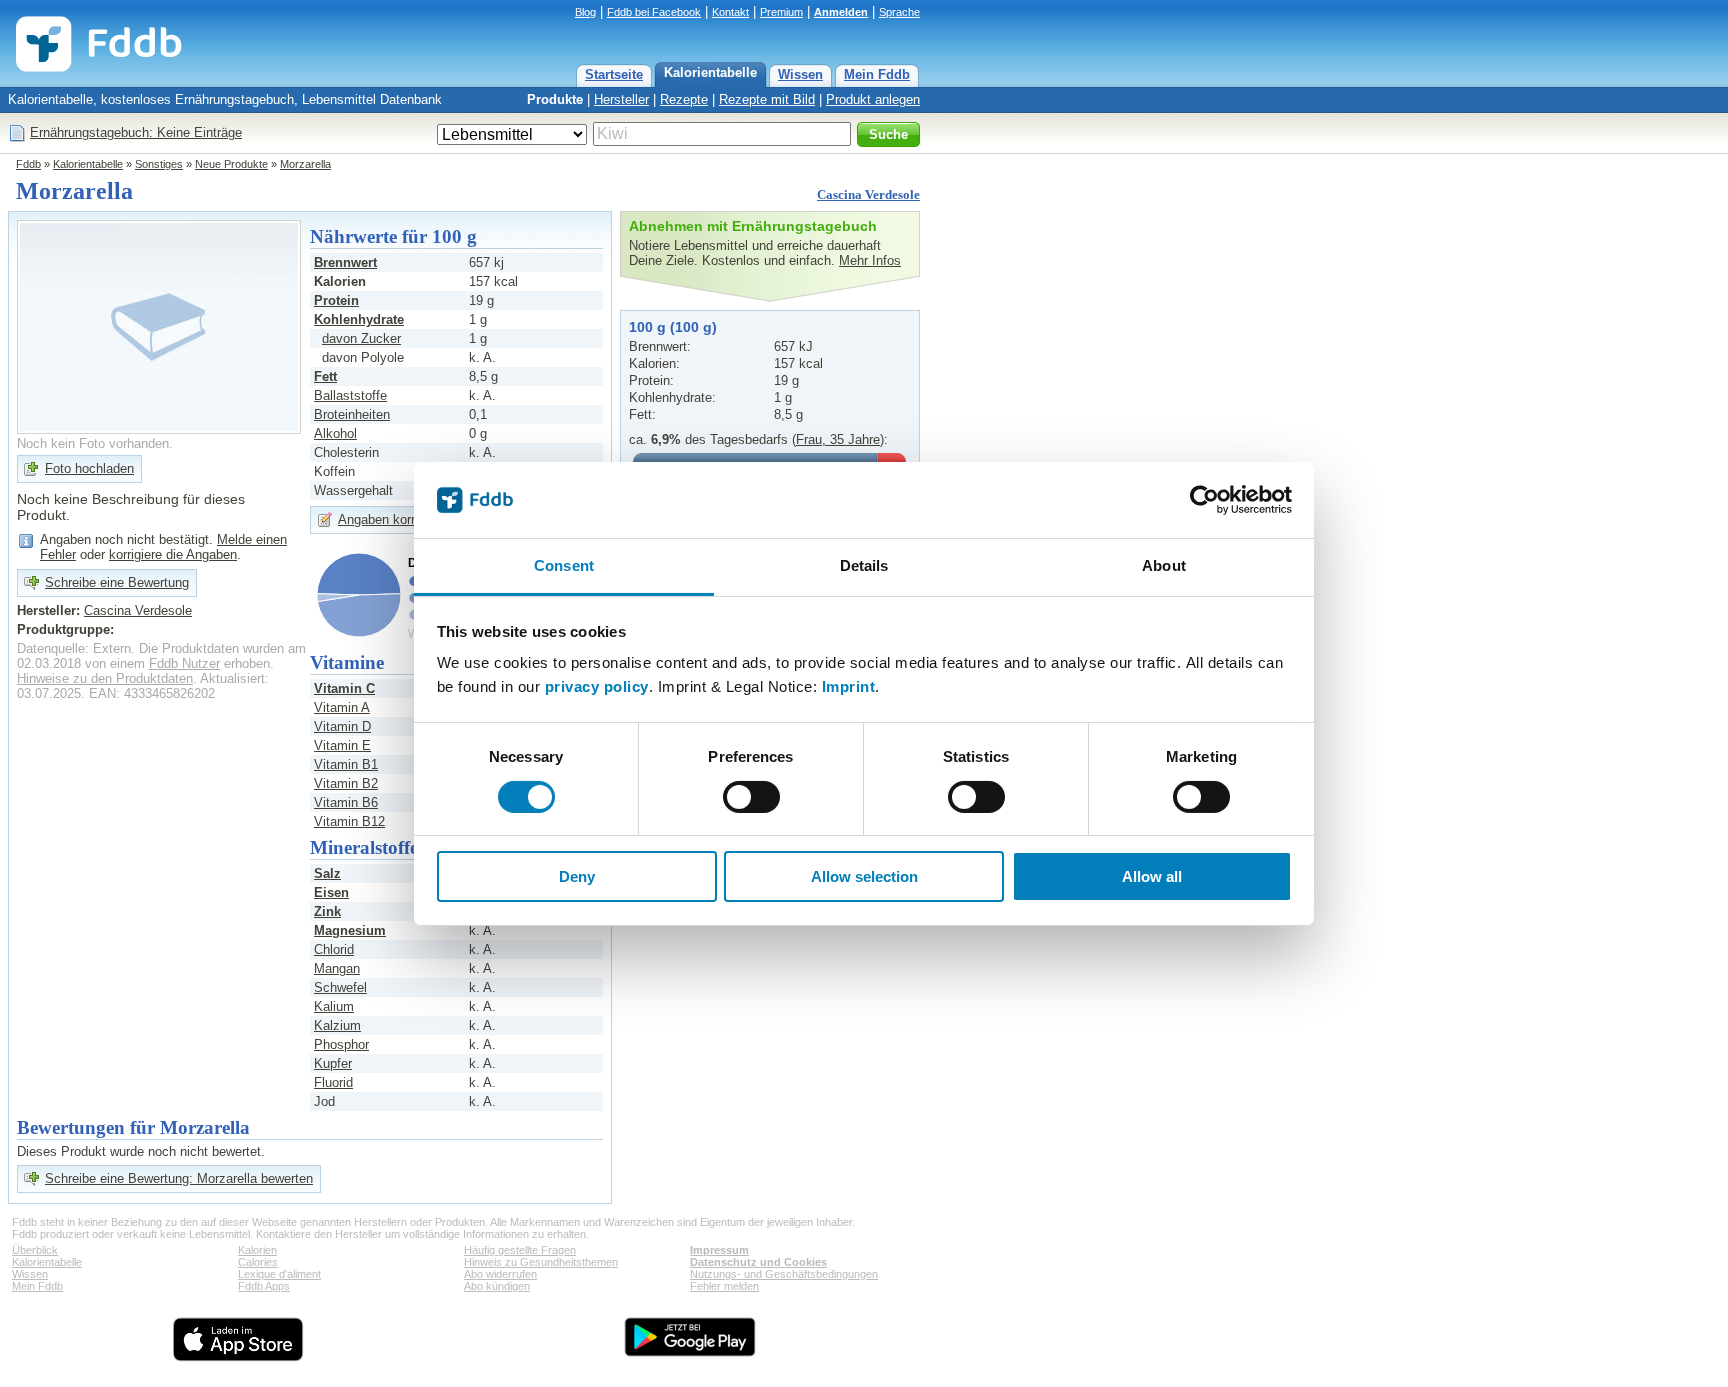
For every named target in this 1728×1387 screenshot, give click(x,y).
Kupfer (333, 1063)
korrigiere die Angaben (173, 554)
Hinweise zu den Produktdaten (105, 678)
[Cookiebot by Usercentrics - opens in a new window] (1204, 500)
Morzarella (305, 164)
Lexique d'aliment (279, 1274)
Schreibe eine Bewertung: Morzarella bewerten (179, 1178)
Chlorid (334, 949)
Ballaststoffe (350, 395)
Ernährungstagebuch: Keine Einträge (136, 132)
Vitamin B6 (346, 802)
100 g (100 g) (673, 327)
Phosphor (341, 1044)
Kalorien (257, 1250)
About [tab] (1164, 565)
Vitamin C (344, 688)
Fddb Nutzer (184, 663)
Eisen (331, 892)
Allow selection (864, 876)
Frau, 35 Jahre (838, 439)
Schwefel (340, 987)
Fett (325, 376)
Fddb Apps (264, 1286)
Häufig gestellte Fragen (520, 1250)
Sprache (899, 12)
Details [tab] (864, 565)
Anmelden (841, 12)
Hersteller (621, 99)
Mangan (337, 968)
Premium (781, 12)
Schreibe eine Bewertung (117, 582)
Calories (258, 1262)
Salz (327, 873)
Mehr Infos (870, 260)
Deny (577, 876)
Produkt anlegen (873, 99)
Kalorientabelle (710, 72)
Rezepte (684, 99)
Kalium (334, 1006)
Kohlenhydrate (359, 319)
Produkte (555, 99)
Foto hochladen (89, 468)
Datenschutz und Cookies (758, 1262)
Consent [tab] (564, 565)
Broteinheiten (352, 414)
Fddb (28, 164)
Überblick (35, 1250)
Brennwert (345, 262)
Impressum (719, 1250)
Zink (327, 911)
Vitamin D (342, 726)
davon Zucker (361, 338)
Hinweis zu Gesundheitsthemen (541, 1262)
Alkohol (335, 433)
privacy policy (597, 686)
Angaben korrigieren (395, 519)
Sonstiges (159, 164)
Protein (336, 300)
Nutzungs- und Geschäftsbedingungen (784, 1274)
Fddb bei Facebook (654, 12)
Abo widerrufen (500, 1274)
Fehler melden (724, 1286)
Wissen (800, 74)
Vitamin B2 (346, 783)
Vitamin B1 (346, 764)
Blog (585, 12)
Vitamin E (342, 745)
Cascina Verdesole (868, 194)
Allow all (1152, 876)
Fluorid (333, 1082)
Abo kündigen (497, 1286)
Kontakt (730, 12)
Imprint (849, 686)
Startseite (614, 74)
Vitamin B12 (349, 821)
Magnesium (350, 930)
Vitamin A (342, 707)
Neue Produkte (231, 164)
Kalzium (337, 1025)
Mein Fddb (877, 74)
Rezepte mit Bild (767, 99)
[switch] (751, 797)
